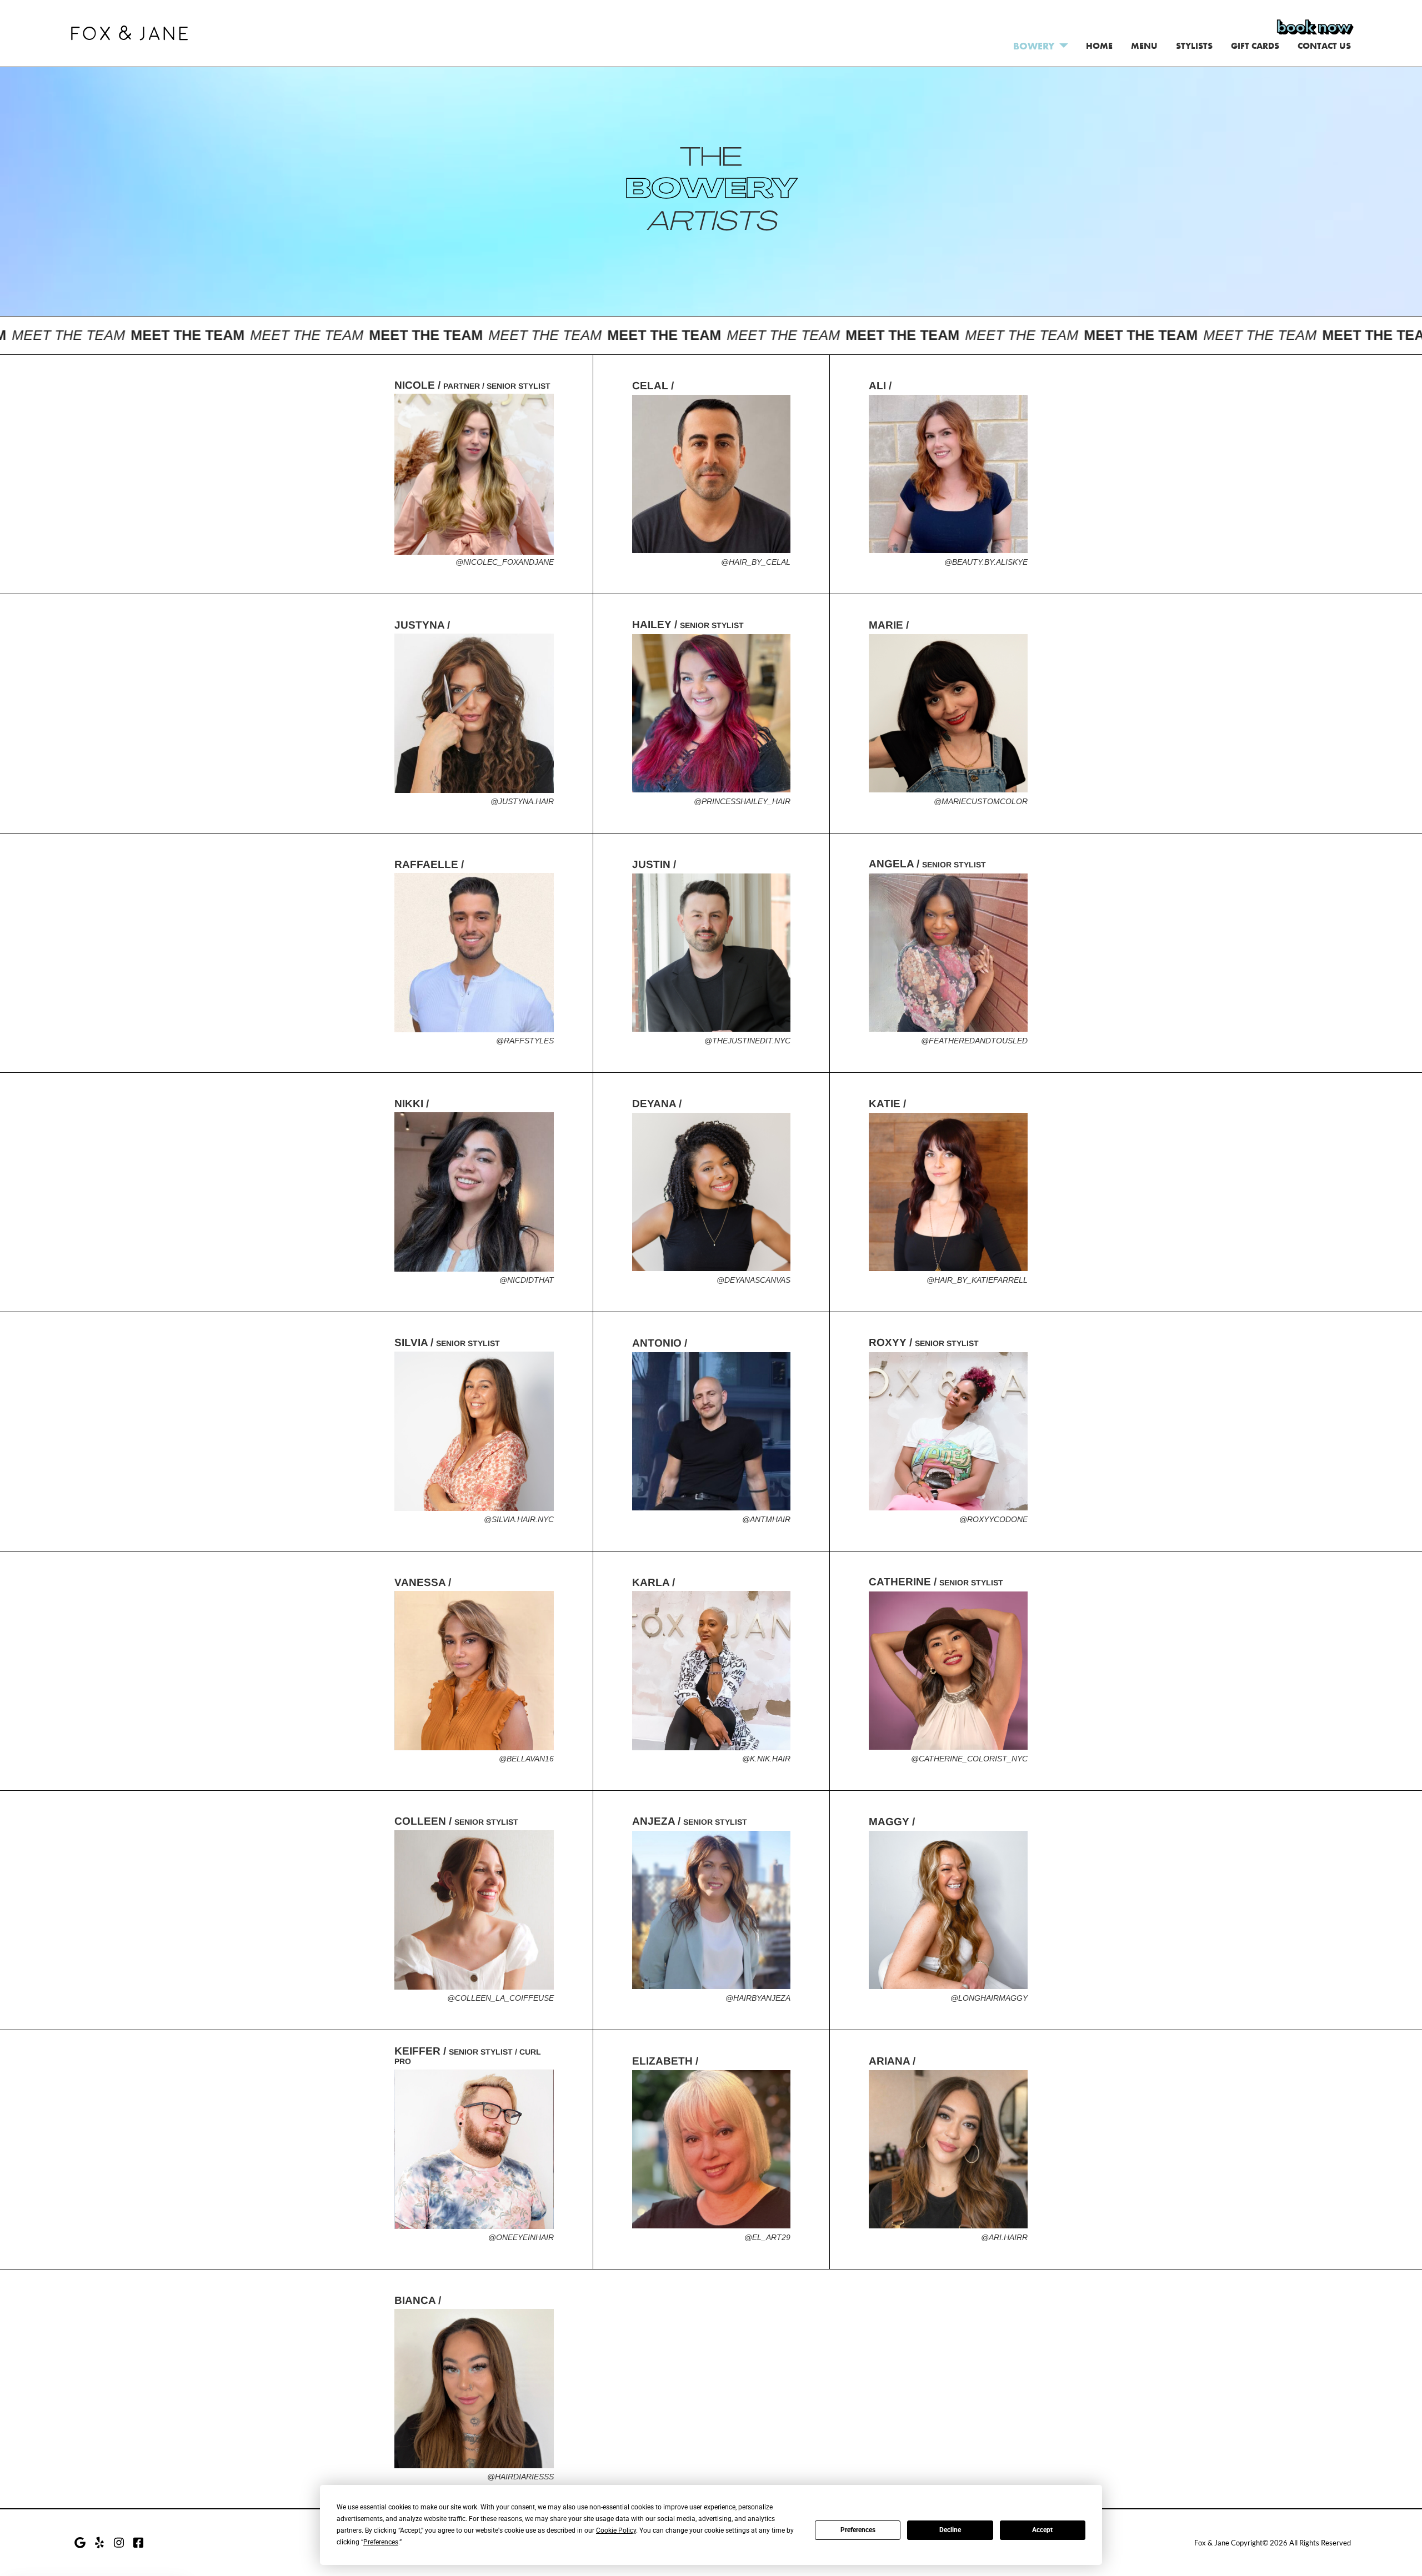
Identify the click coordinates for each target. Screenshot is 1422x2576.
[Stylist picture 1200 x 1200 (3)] (948, 714)
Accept (1042, 2530)
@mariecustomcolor (981, 801)
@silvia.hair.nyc (519, 1519)
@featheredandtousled (974, 1041)
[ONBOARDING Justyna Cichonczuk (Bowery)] (474, 714)
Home (1099, 46)
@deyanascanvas (753, 1280)
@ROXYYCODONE (993, 1519)
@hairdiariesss (520, 2477)
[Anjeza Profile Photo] (712, 1910)
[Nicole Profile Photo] (474, 474)
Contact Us (1324, 46)
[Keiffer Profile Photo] (474, 2150)
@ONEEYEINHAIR (521, 2237)
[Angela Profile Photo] (948, 953)
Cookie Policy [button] (616, 2530)
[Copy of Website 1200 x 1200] (948, 1192)
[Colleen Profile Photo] (474, 1910)
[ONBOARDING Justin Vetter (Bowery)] (712, 953)
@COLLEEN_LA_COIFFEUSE (500, 1998)
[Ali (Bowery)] (948, 474)
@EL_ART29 (767, 2237)
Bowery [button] (1034, 46)
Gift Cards (1255, 46)
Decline (950, 2530)
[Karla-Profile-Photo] (712, 1671)
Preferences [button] (381, 2542)
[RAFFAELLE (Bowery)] (474, 953)
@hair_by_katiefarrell (977, 1280)
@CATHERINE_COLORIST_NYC (969, 1759)
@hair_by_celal (756, 562)
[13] (712, 1192)
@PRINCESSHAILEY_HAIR (742, 801)
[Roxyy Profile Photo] (948, 1432)
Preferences (858, 2530)
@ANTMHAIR (766, 1519)
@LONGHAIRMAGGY (989, 1998)
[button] (129, 31)
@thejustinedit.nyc (747, 1041)
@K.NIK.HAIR (766, 1759)
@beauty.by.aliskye (986, 562)
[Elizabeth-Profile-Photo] (712, 2150)
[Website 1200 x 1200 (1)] (474, 1432)
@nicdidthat (527, 1280)
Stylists (1194, 46)
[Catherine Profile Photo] (948, 1671)
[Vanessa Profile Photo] (474, 1671)
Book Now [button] (1314, 27)
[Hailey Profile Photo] (712, 714)
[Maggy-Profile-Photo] (948, 1910)
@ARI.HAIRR (1004, 2237)
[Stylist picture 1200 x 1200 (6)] (474, 2389)
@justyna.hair (522, 801)
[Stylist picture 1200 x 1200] (474, 1192)
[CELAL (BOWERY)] (712, 474)
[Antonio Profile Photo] (712, 1432)
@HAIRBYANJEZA (758, 1998)
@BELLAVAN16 (526, 1759)
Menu (1144, 46)
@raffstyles (525, 1041)
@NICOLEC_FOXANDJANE (505, 562)
